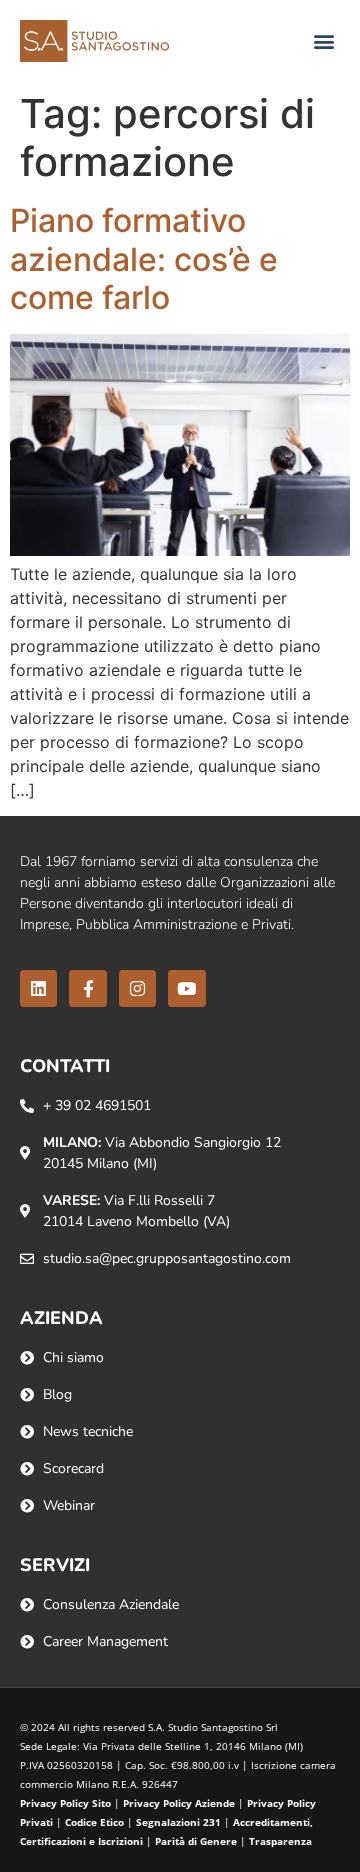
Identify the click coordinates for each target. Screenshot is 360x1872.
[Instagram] (137, 988)
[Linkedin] (38, 988)
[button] (323, 41)
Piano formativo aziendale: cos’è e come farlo (144, 259)
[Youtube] (186, 988)
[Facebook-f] (87, 988)
